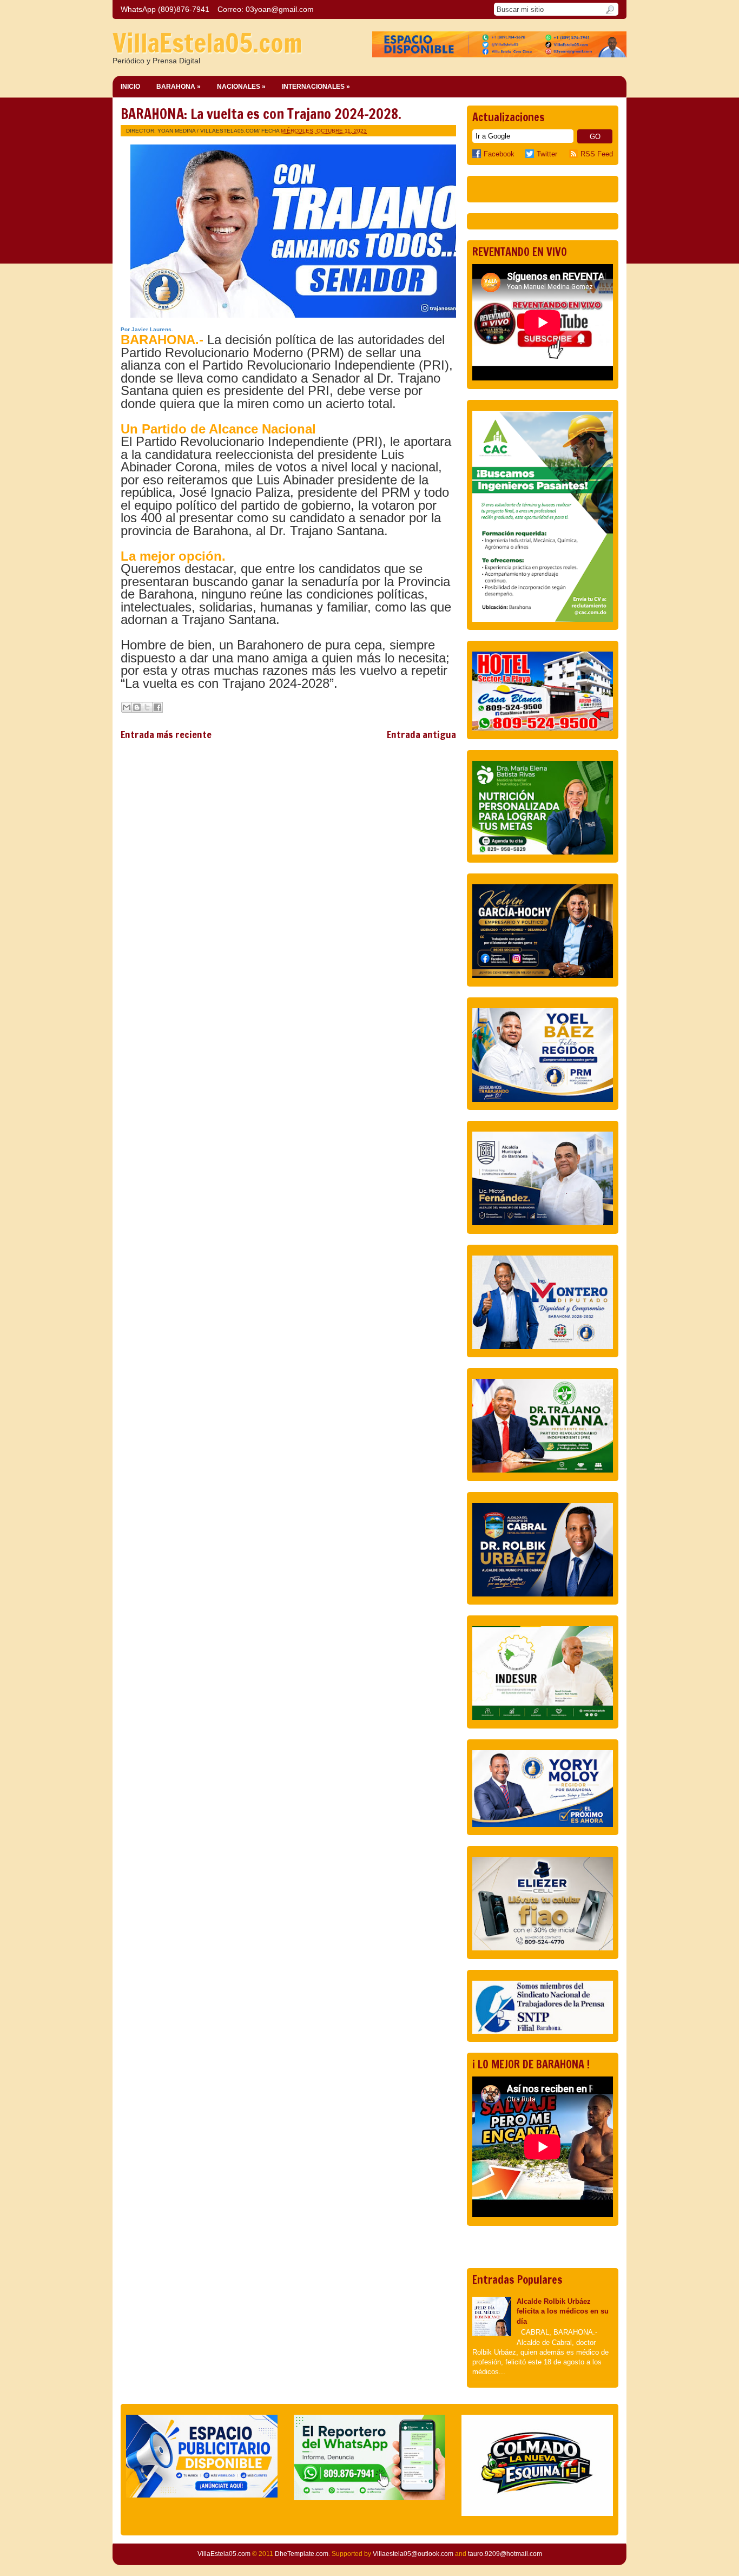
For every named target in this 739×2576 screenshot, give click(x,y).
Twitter (547, 154)
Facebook (499, 154)
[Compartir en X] (147, 707)
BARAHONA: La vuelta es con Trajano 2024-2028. (261, 114)
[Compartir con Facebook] (157, 707)
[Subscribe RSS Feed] (575, 154)
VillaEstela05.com (207, 43)
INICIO (130, 87)
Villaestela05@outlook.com (413, 2554)
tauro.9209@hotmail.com (505, 2554)
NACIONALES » (241, 87)
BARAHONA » (179, 87)
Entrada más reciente (166, 734)
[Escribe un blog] (137, 707)
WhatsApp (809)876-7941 (165, 9)
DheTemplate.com (302, 2554)
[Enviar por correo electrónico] (127, 707)
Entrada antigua (421, 734)
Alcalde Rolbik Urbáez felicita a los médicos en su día (563, 2311)
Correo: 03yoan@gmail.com (266, 9)
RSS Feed (597, 154)
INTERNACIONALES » (316, 87)
